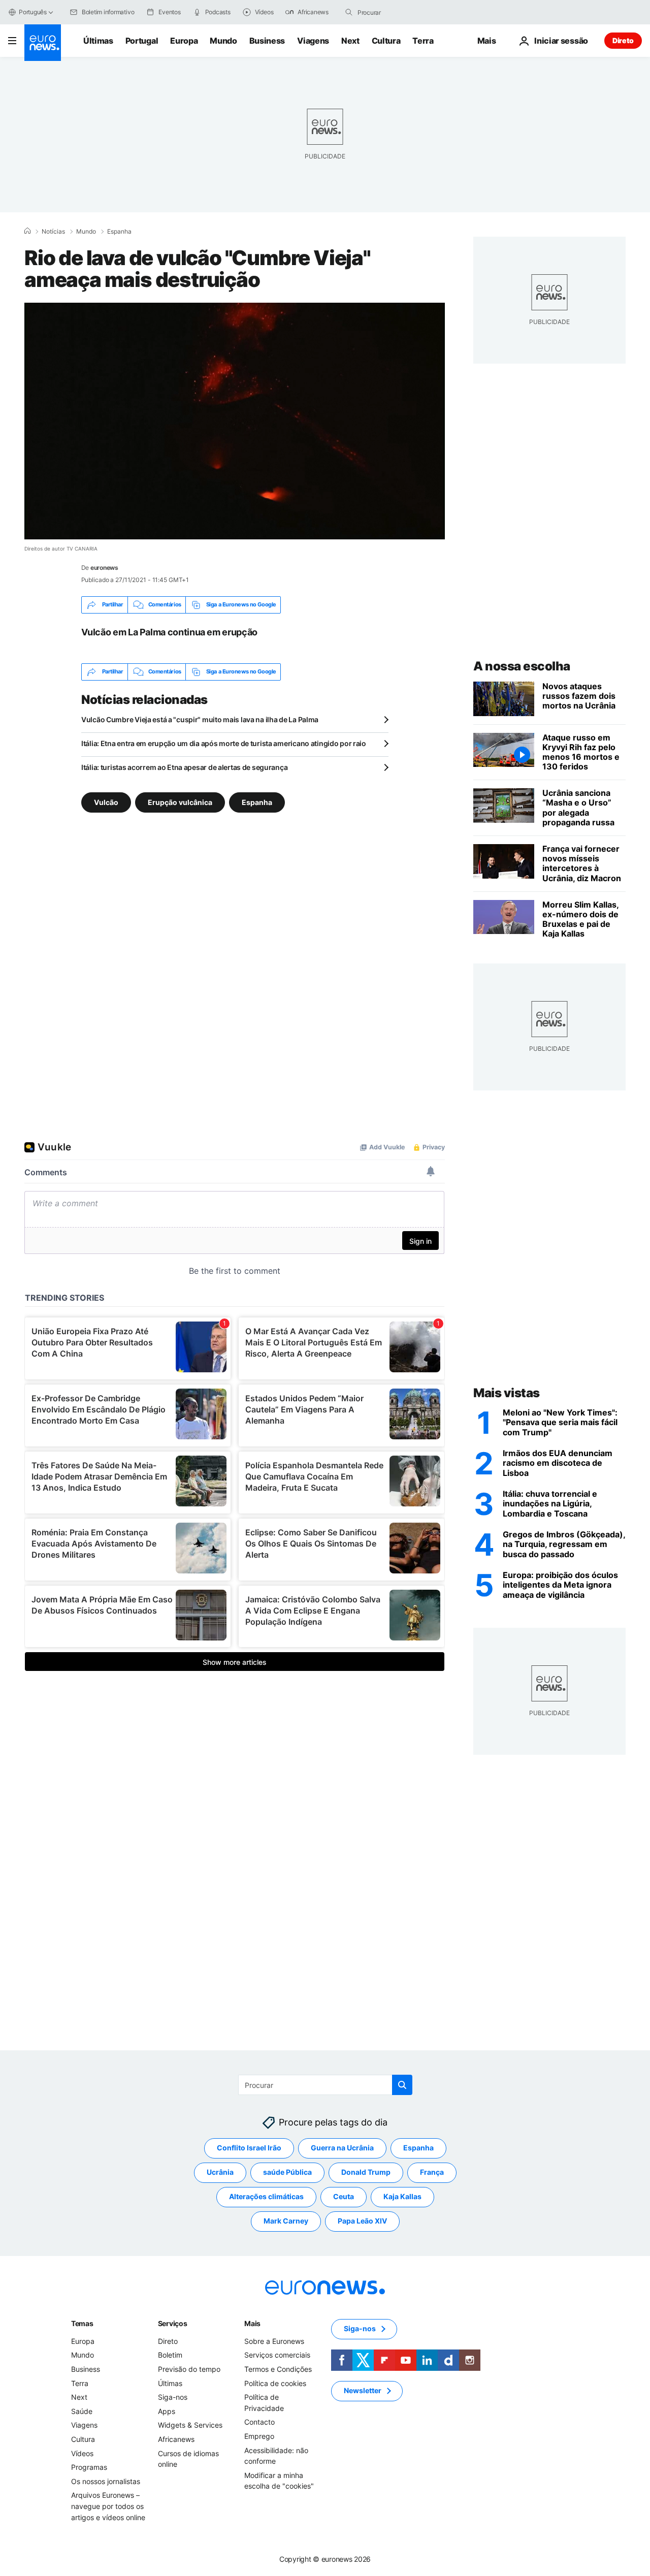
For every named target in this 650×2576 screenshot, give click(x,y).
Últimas (98, 41)
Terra (423, 41)
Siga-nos (173, 2397)
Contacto (259, 2422)
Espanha (119, 232)
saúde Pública (287, 2172)
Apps (167, 2411)
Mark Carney (286, 2221)
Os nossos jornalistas (106, 2481)
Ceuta (344, 2196)
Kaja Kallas (402, 2196)
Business (267, 41)
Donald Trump (366, 2172)
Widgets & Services (190, 2425)
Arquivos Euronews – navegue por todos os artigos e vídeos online (108, 2506)
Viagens (313, 41)
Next (350, 41)
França (432, 2172)
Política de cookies (275, 2383)
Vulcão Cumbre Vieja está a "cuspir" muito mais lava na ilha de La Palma (200, 719)
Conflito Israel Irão (249, 2148)
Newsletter (363, 2390)
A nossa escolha (522, 666)
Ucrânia (220, 2172)
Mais (252, 2323)
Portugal (142, 41)
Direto (623, 40)
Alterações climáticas (266, 2196)
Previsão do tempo (189, 2369)
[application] (235, 421)
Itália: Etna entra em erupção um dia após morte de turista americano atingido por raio (224, 743)
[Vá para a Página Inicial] (43, 43)
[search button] (349, 12)
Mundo (223, 41)
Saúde (82, 2411)
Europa (184, 41)
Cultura (386, 41)
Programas (89, 2467)
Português (33, 12)
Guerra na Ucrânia (342, 2148)
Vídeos (82, 2453)
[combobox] (400, 12)
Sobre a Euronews (274, 2341)
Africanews (176, 2439)
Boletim (170, 2355)
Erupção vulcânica (180, 802)
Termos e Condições (278, 2369)
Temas (82, 2323)
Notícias (53, 232)
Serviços (173, 2323)
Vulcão (106, 802)
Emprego (259, 2436)
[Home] (27, 231)
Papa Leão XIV (362, 2221)
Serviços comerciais (277, 2355)
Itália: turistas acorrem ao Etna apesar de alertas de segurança (184, 767)
